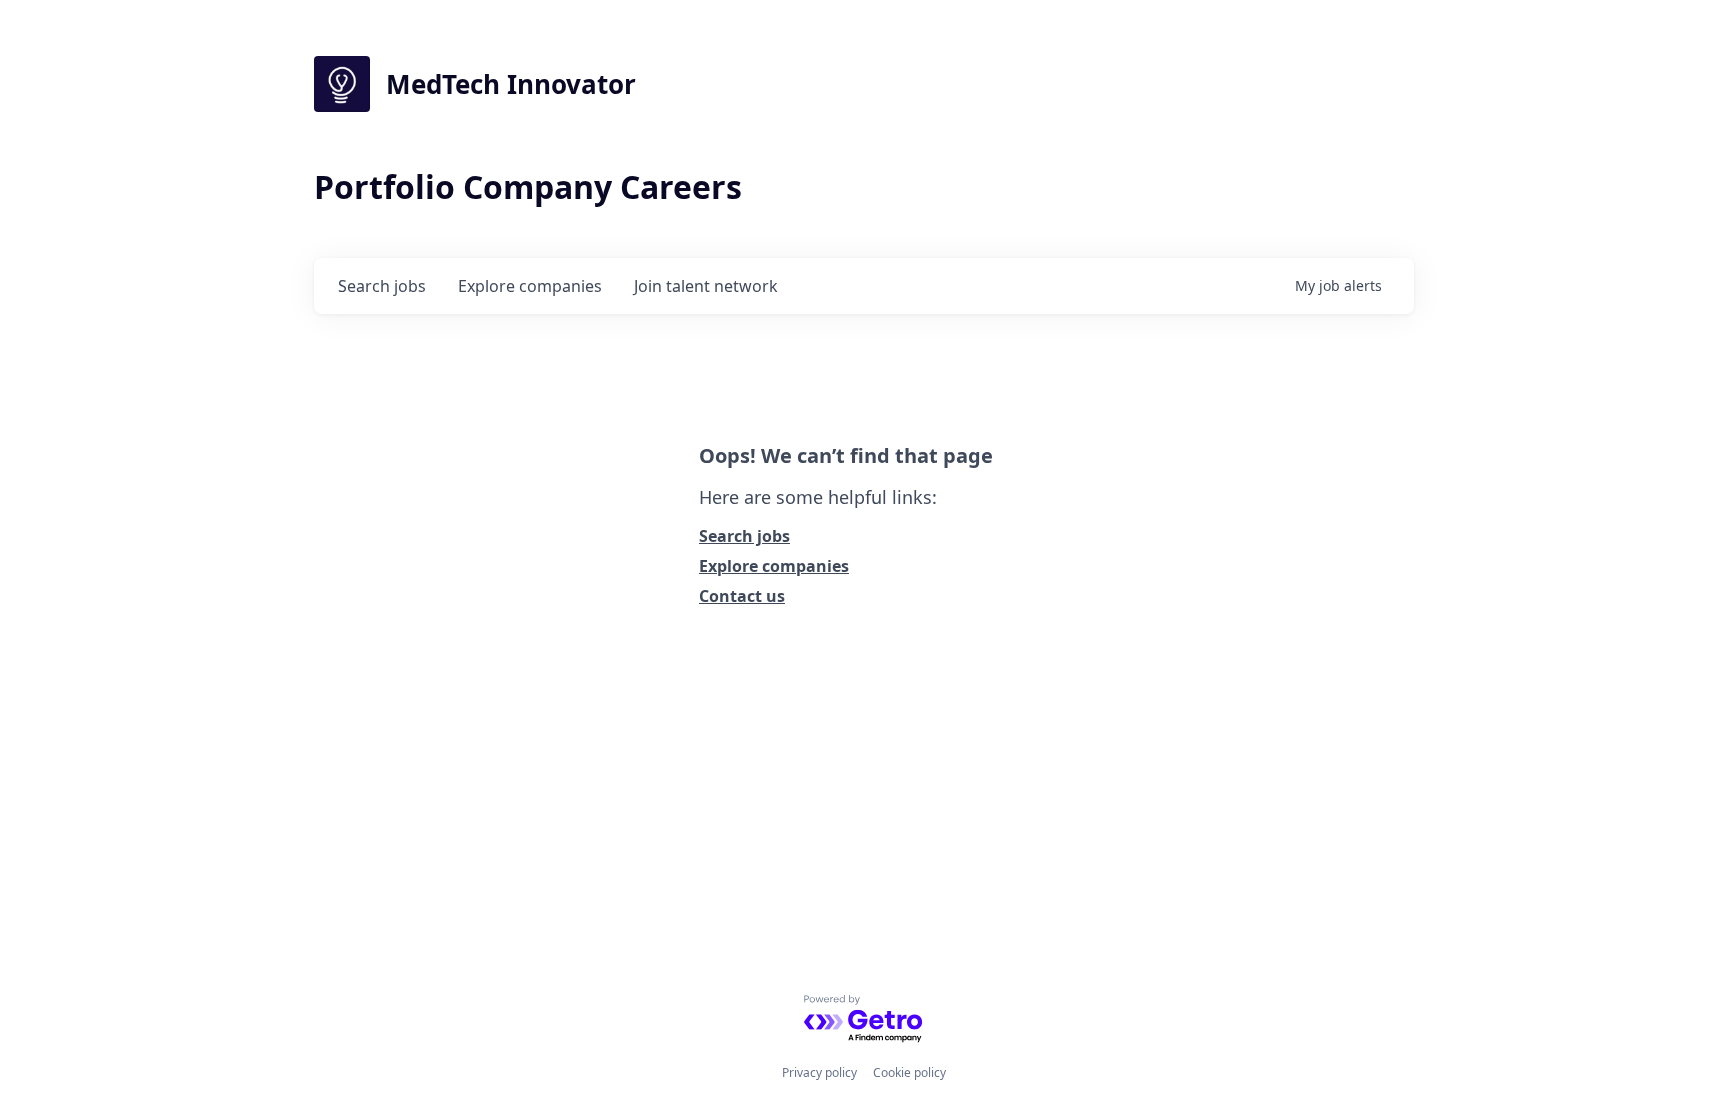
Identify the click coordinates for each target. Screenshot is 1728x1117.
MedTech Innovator (511, 84)
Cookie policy (909, 1072)
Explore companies (774, 566)
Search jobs (744, 536)
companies (530, 286)
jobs (382, 286)
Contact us (742, 596)
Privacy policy (819, 1072)
